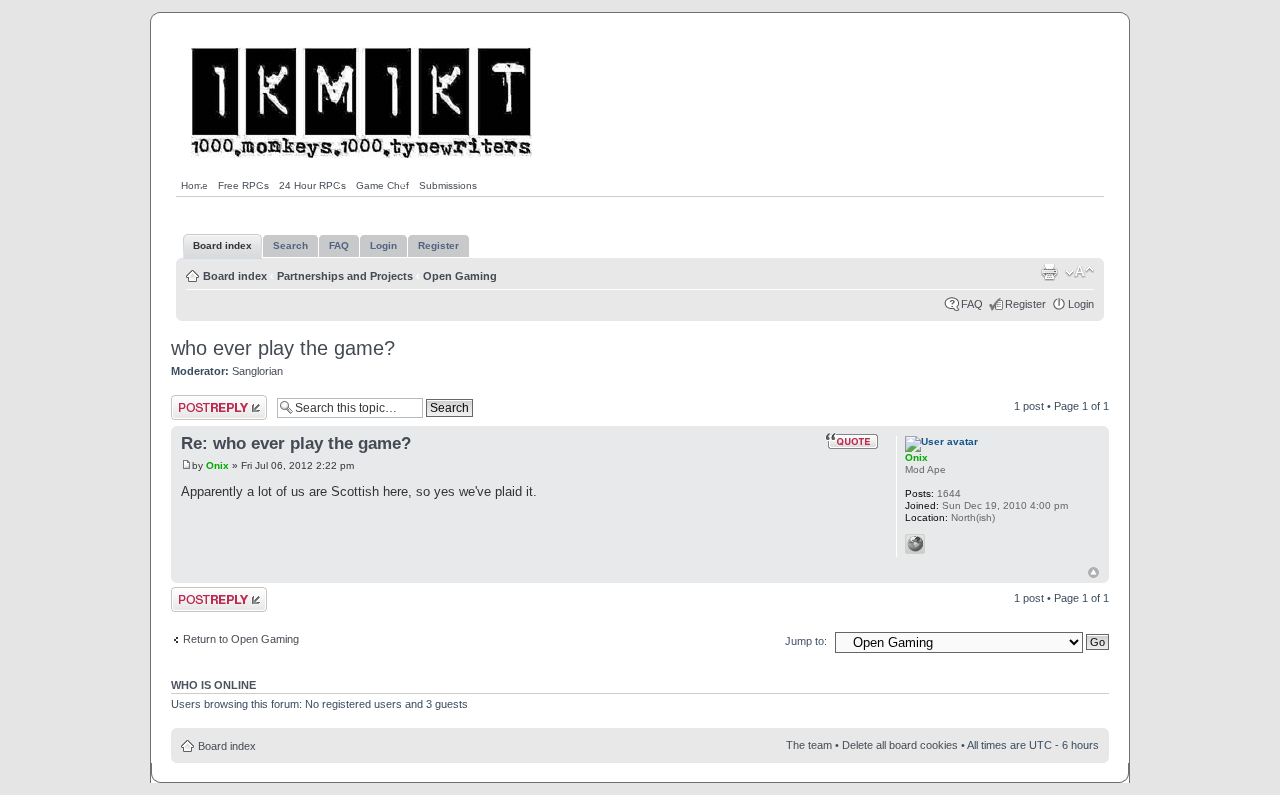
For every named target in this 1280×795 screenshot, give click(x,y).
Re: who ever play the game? (296, 443)
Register (1025, 304)
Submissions (448, 185)
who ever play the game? (283, 348)
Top (1093, 572)
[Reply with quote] (852, 441)
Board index (235, 276)
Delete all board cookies (900, 745)
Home (194, 185)
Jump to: (806, 641)
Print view (1049, 272)
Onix (217, 465)
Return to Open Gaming (241, 639)
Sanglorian (257, 371)
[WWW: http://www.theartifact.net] (915, 544)
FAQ (972, 304)
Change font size (1079, 272)
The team (809, 745)
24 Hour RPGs (312, 185)
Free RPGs (243, 185)
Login (1081, 304)
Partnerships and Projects (345, 276)
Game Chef (382, 185)
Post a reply (200, 401)
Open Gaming (460, 276)
